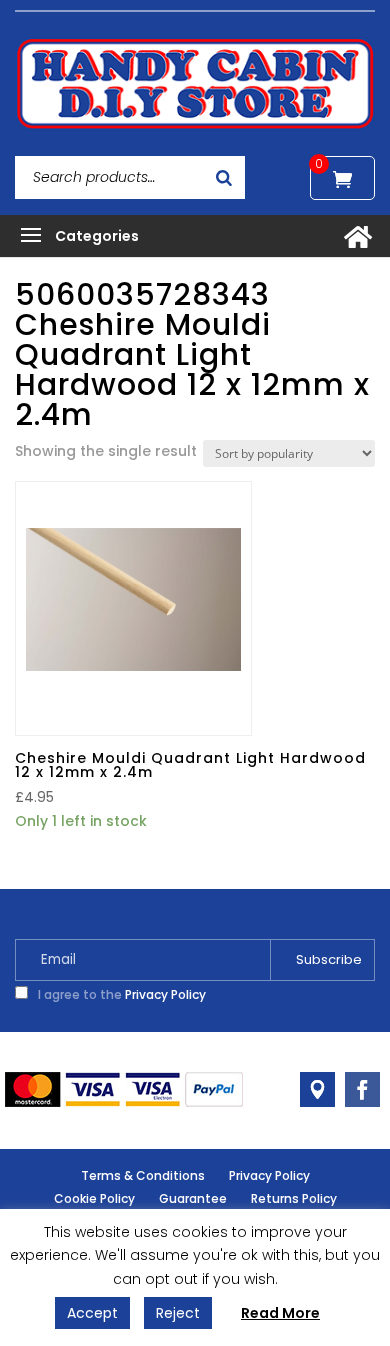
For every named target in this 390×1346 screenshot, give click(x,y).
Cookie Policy (94, 1198)
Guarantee (193, 1198)
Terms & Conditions (143, 1175)
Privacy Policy (165, 994)
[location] (317, 1089)
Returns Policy (294, 1198)
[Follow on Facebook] (362, 1089)
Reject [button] (178, 1313)
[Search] (224, 177)
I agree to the (120, 994)
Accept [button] (92, 1313)
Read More (280, 1313)
